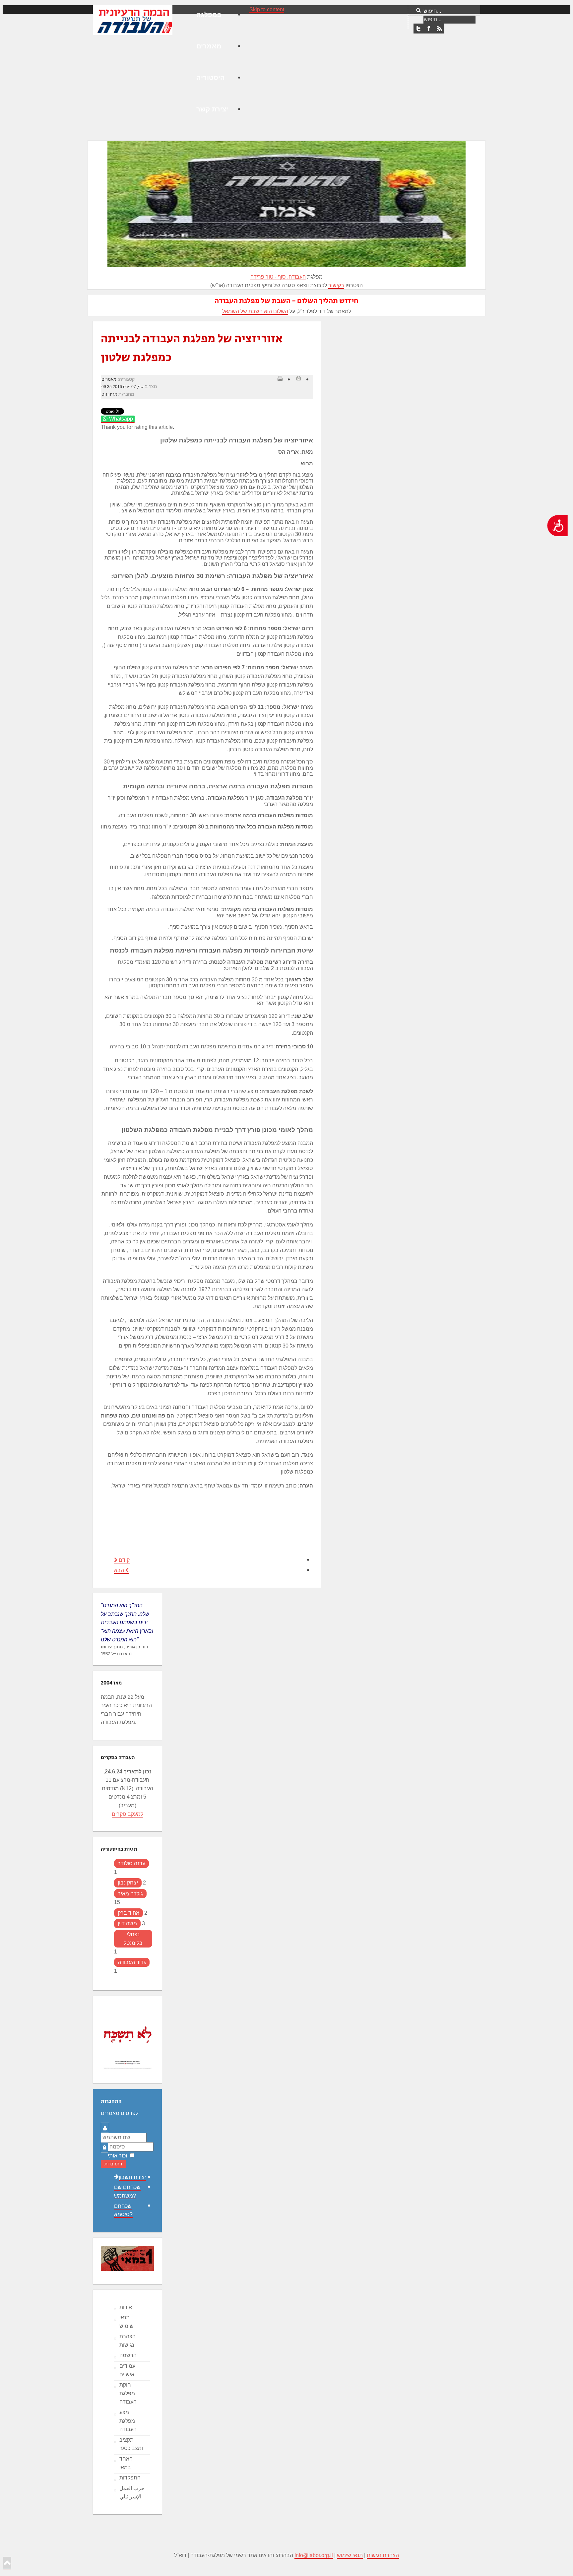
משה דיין (127, 1923)
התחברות (113, 2164)
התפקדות (130, 2478)
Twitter (418, 29)
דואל (298, 378)
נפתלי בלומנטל (133, 1939)
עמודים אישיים (127, 2370)
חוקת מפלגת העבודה (128, 2393)
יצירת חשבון (132, 2177)
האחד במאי (126, 2463)
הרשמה (128, 2355)
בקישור (336, 285)
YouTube (439, 29)
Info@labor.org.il (314, 2555)
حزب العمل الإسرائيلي (132, 2493)
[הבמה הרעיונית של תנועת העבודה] (133, 20)
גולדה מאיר (130, 1894)
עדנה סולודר (131, 1863)
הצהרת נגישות (127, 2341)
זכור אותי (118, 2156)
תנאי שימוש (127, 2322)
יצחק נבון (128, 1883)
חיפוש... (432, 11)
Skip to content (267, 9)
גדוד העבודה (132, 1962)
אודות (126, 2307)
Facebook (429, 29)
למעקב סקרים (127, 1814)
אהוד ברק (128, 1913)
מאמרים (109, 379)
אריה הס (109, 394)
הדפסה (280, 378)
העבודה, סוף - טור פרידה (278, 277)
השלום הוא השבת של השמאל (255, 311)
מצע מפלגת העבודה (128, 2421)
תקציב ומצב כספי (131, 2444)
